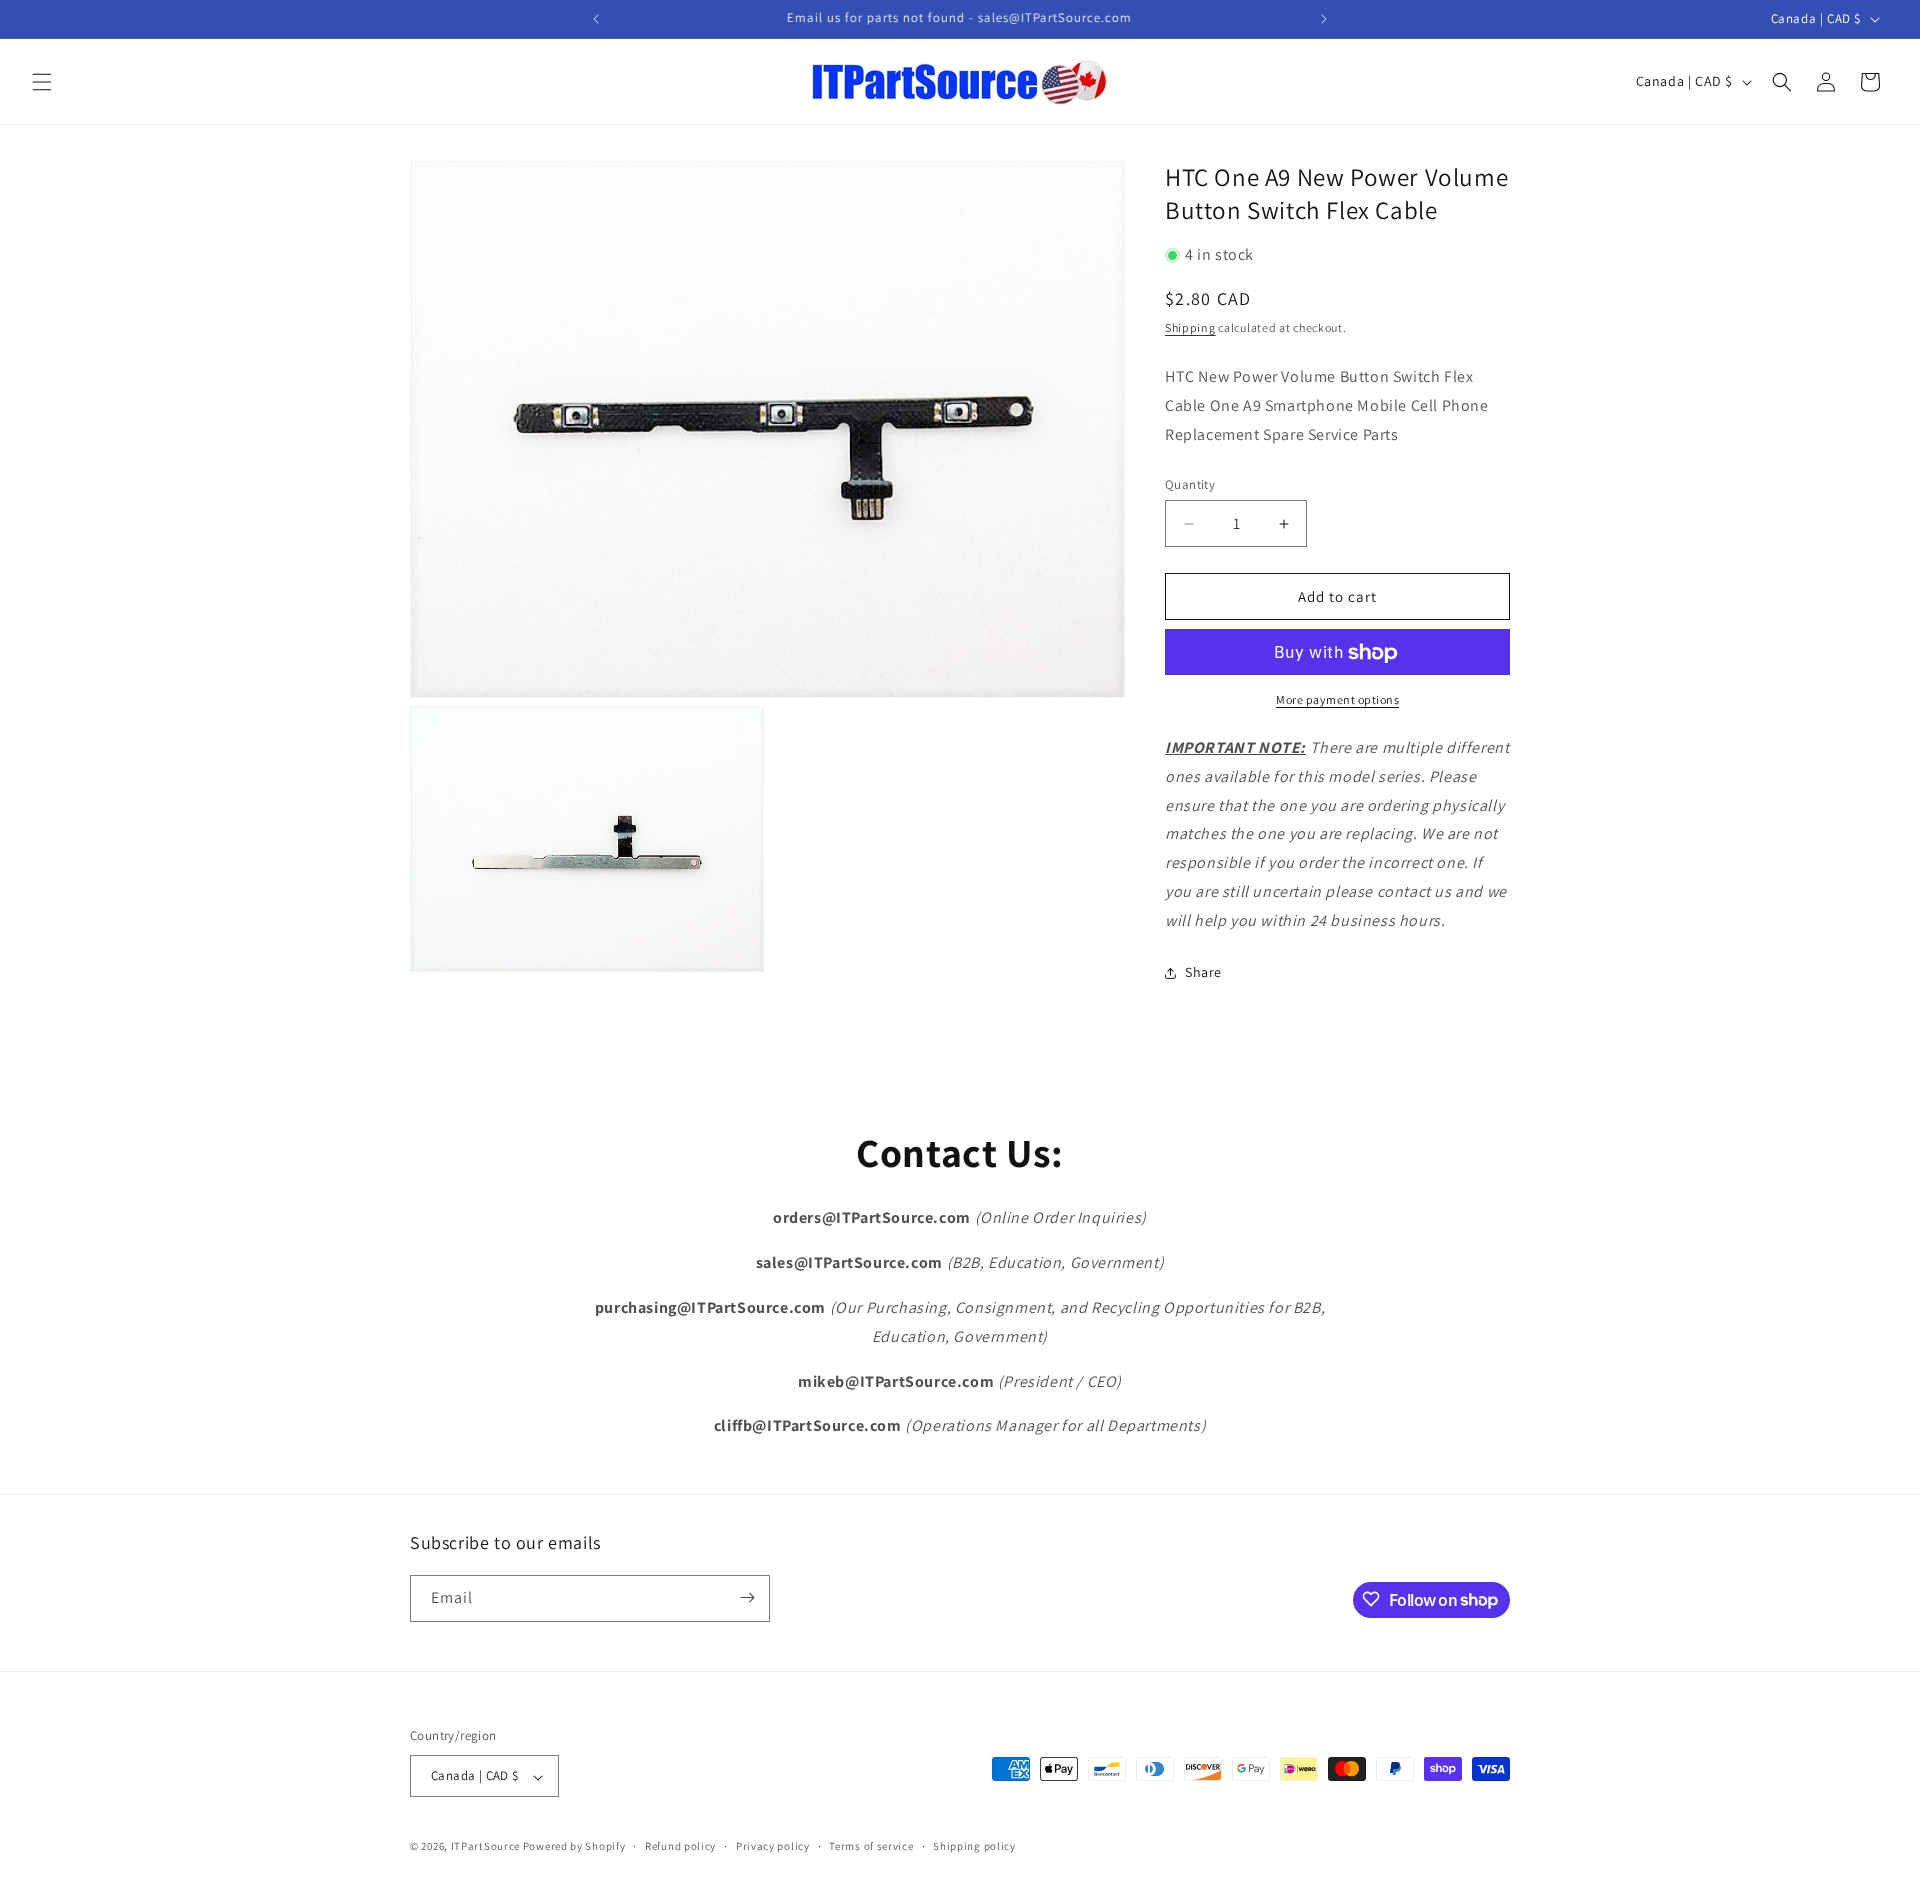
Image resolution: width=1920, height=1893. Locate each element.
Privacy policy (773, 1846)
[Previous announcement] (596, 19)
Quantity (1190, 484)
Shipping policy (974, 1846)
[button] (42, 82)
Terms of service (871, 1846)
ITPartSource (485, 1847)
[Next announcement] (1324, 19)
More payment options (1337, 700)
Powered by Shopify (574, 1847)
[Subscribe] (747, 1597)
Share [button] (1203, 973)
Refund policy (680, 1846)
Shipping (1190, 327)
